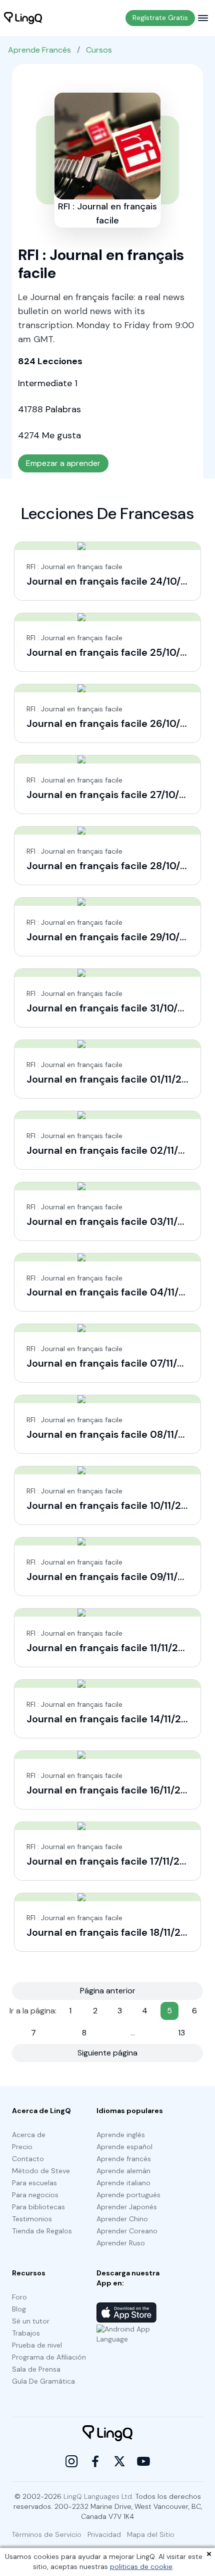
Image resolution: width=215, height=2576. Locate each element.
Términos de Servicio (47, 2534)
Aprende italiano (123, 2183)
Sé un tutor (31, 2321)
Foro (19, 2297)
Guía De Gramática (43, 2381)
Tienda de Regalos (42, 2231)
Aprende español (124, 2147)
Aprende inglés (121, 2135)
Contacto (28, 2159)
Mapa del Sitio (151, 2534)
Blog (19, 2309)
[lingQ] (23, 18)
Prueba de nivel (37, 2345)
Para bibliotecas (38, 2207)
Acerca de (29, 2135)
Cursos (99, 50)
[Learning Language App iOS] (126, 2312)
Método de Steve (41, 2171)
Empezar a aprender (63, 463)
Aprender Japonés (127, 2207)
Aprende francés (124, 2159)
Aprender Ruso (121, 2243)
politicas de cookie (141, 2566)
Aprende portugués (128, 2195)
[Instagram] (71, 2461)
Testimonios (32, 2219)
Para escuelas (34, 2183)
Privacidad (104, 2534)
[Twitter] (119, 2461)
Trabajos (26, 2333)
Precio (22, 2147)
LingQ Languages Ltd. (98, 2496)
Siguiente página (107, 2053)
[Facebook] (95, 2461)
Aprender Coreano (127, 2231)
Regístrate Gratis (160, 18)
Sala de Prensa (36, 2369)
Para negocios (35, 2195)
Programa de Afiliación (49, 2357)
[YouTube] (143, 2461)
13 (181, 2033)
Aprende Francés (39, 50)
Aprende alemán (123, 2171)
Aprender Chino (122, 2219)
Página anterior (108, 1991)
